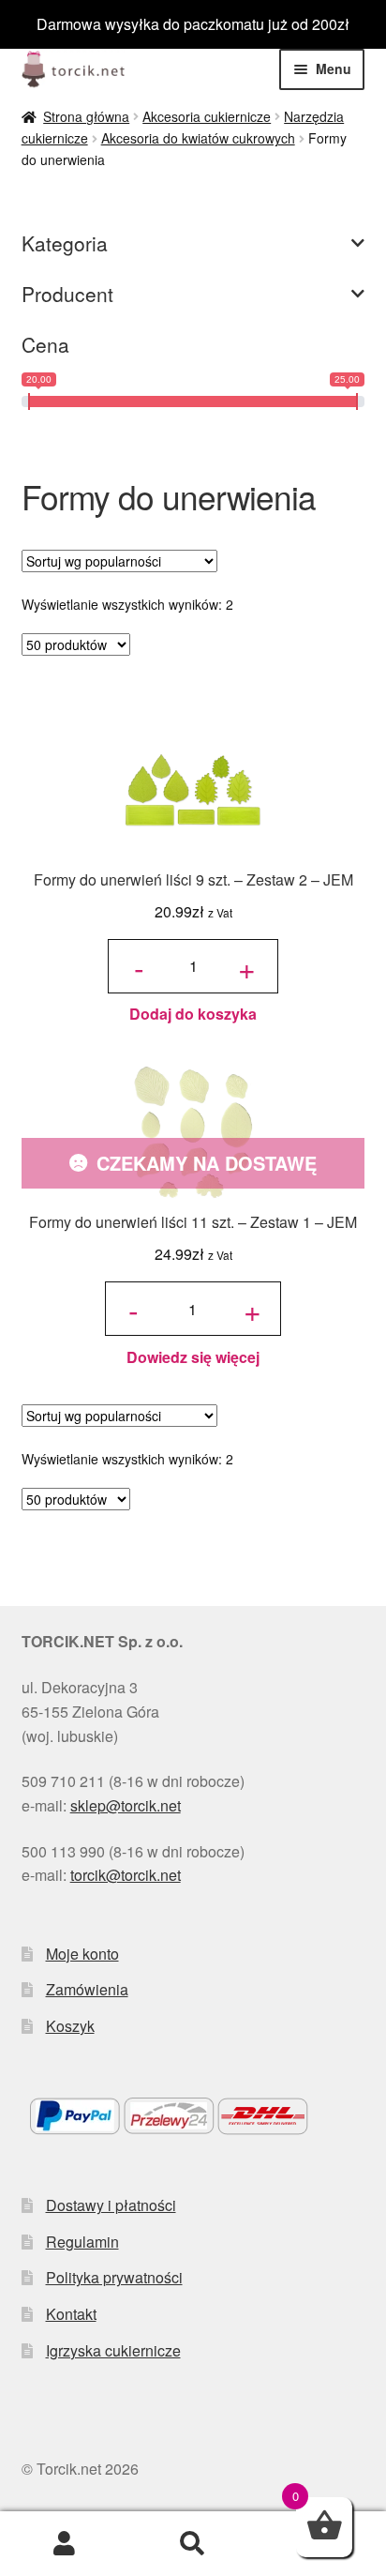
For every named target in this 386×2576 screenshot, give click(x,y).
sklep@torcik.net (126, 1805)
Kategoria (65, 243)
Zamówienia (87, 1989)
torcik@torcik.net (126, 1875)
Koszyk (70, 2026)
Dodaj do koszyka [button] (193, 1014)
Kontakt (71, 2314)
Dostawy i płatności (111, 2205)
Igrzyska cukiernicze (113, 2350)
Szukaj (193, 2544)
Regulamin (82, 2242)
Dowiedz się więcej (193, 1357)
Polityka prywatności (114, 2277)
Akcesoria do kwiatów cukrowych (198, 138)
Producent (67, 294)
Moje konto (82, 1954)
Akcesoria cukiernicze (207, 116)
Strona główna (86, 116)
